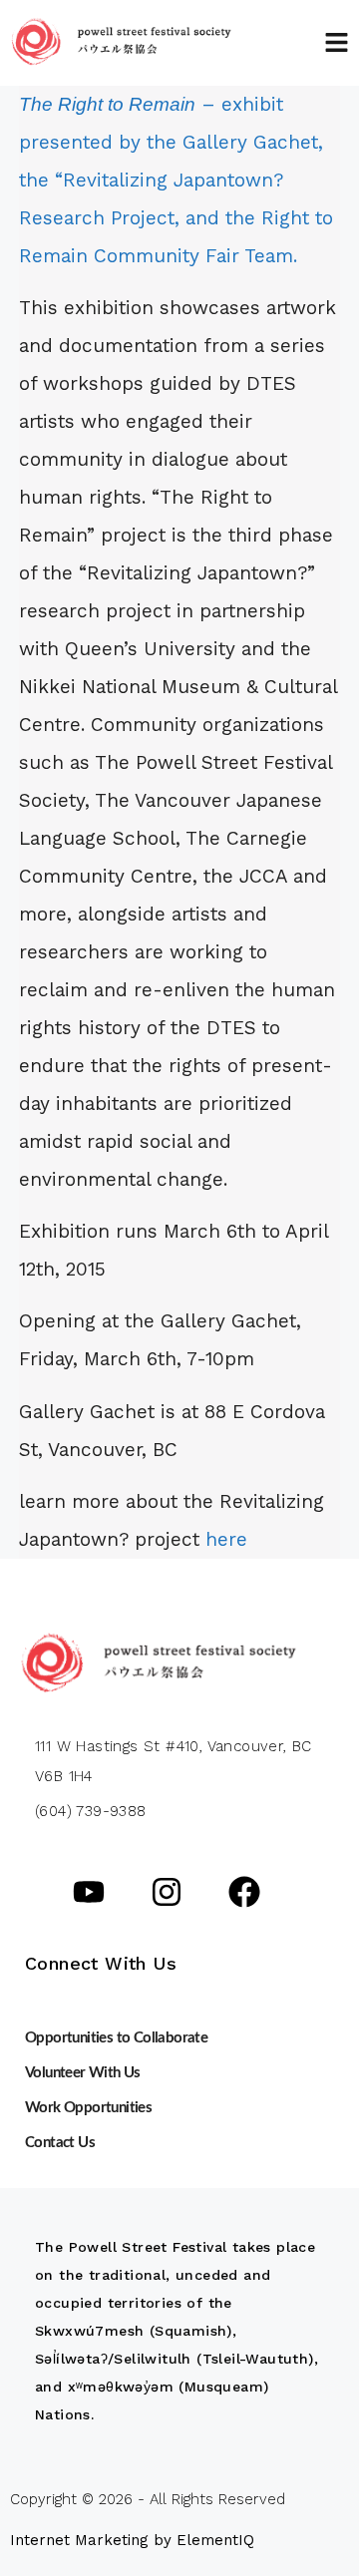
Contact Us (60, 2143)
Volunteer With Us (83, 2073)
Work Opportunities (88, 2108)
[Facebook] (244, 1892)
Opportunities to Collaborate (116, 2038)
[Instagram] (167, 1892)
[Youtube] (89, 1892)
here (229, 1539)
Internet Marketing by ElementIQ (132, 2540)
